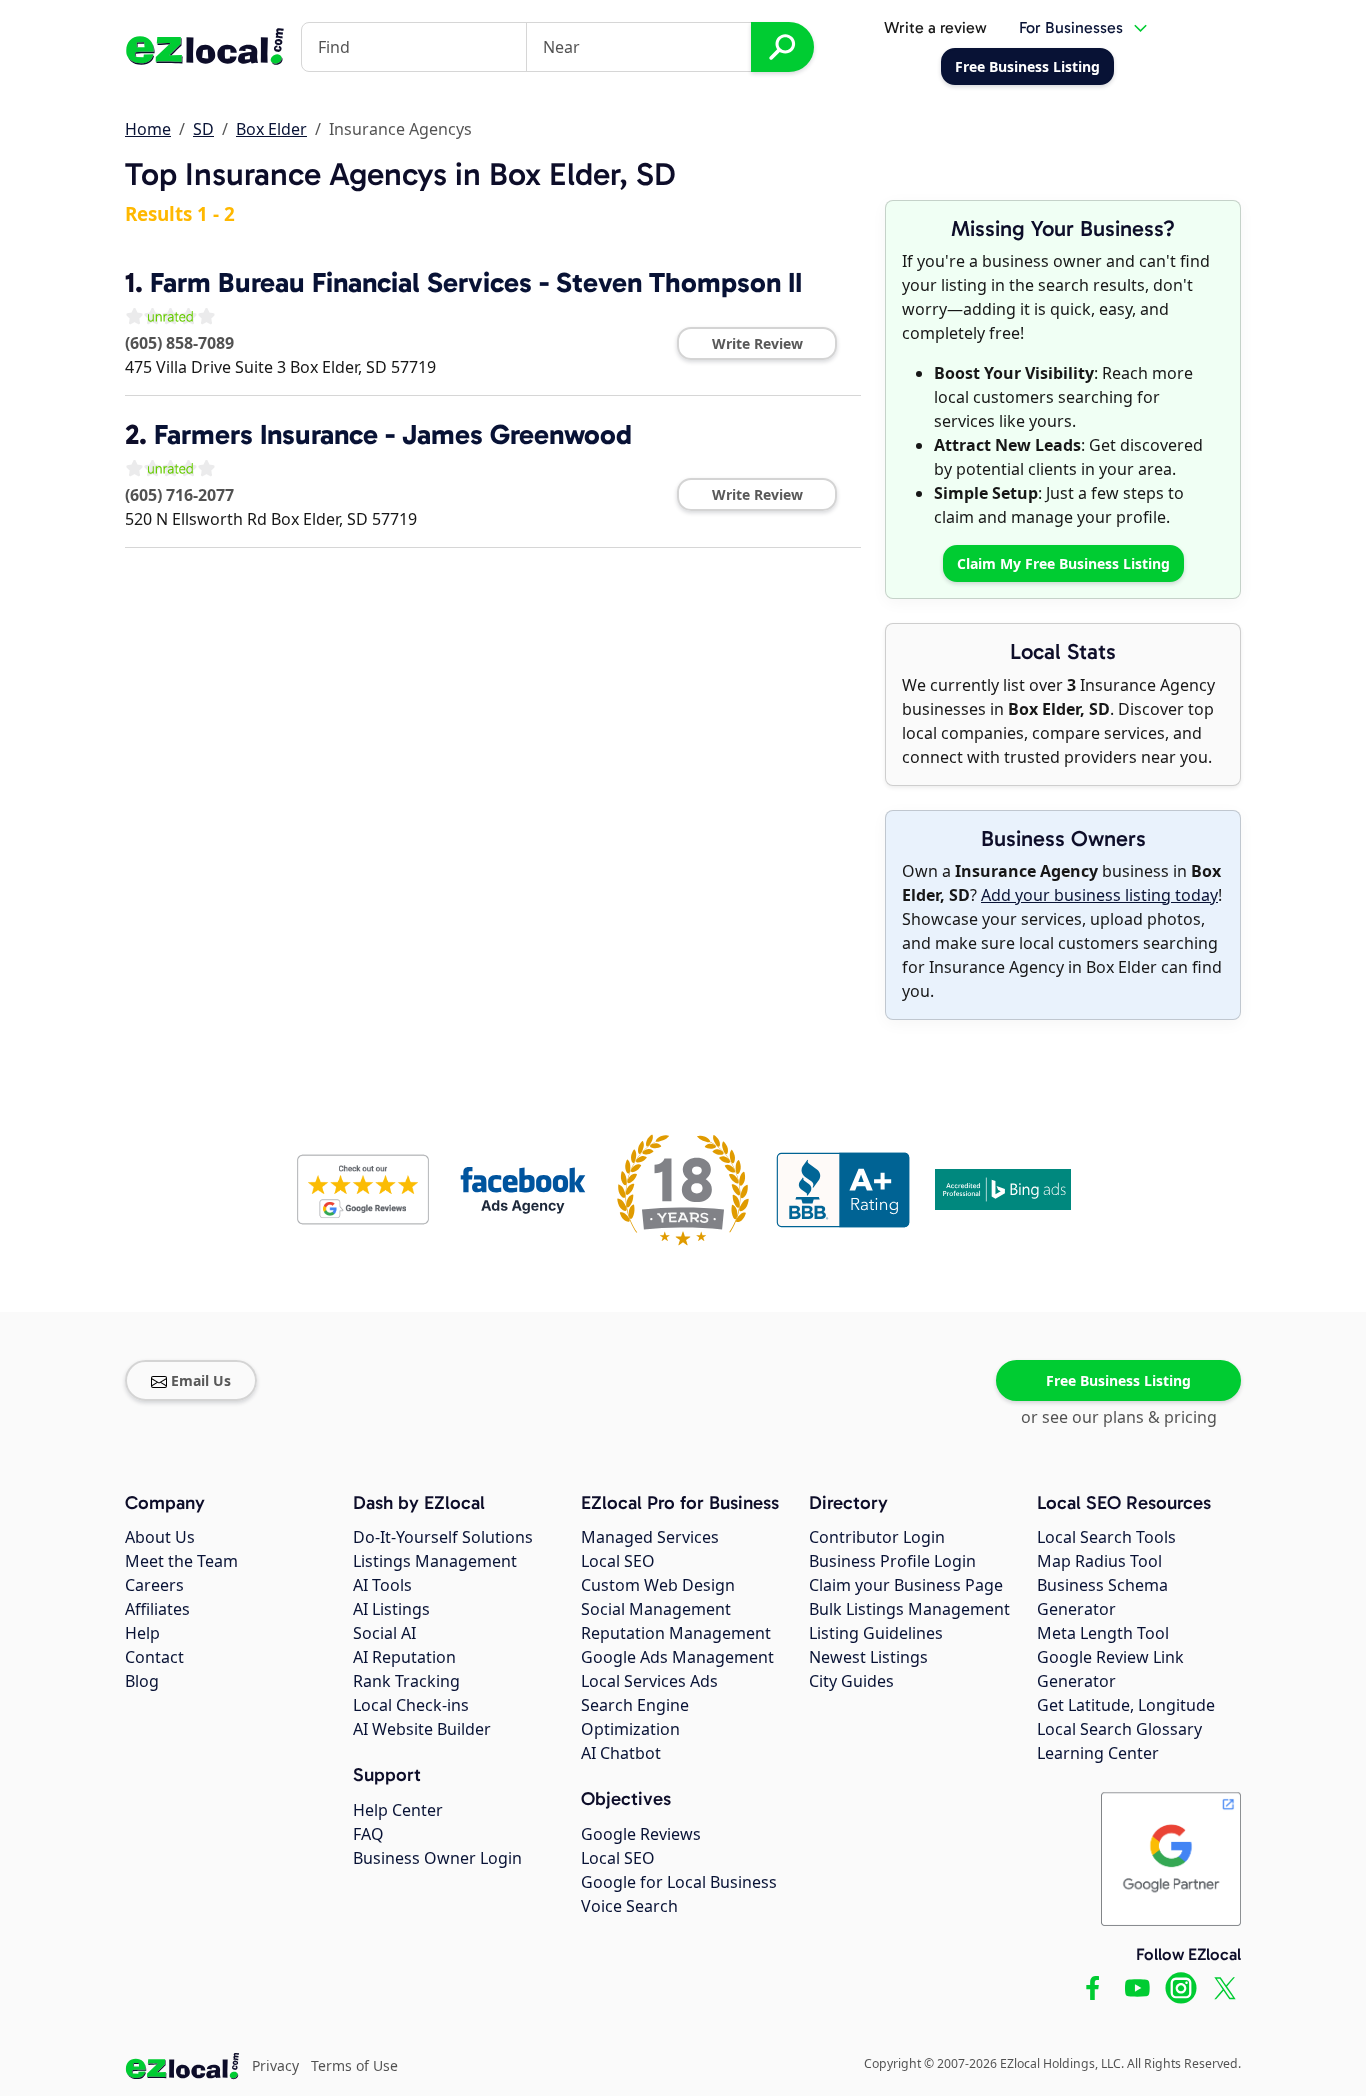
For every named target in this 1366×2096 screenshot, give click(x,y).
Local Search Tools (1106, 1537)
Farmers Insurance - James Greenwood (393, 434)
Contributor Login (877, 1537)
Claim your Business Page (906, 1585)
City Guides (851, 1681)
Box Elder (271, 129)
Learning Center (1098, 1753)
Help (142, 1633)
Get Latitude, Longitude (1126, 1705)
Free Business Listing (1118, 1380)
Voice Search (629, 1906)
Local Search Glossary (1119, 1729)
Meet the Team (181, 1561)
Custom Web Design (658, 1585)
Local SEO (618, 1561)
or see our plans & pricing (1119, 1417)
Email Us (201, 1380)
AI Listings (391, 1609)
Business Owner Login (437, 1858)
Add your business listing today (1099, 895)
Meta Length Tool (1103, 1633)
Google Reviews (641, 1834)
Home (148, 129)
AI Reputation (404, 1657)
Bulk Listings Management (909, 1609)
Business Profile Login (892, 1561)
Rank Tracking (406, 1681)
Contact (154, 1657)
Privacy (275, 2065)
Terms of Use (354, 2065)
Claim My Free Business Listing (1063, 563)
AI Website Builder (422, 1729)
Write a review (935, 27)
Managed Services (650, 1537)
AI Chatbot (621, 1753)
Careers (154, 1585)
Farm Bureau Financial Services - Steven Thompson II (476, 282)
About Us (160, 1537)
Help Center (398, 1810)
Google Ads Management (677, 1657)
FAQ (368, 1834)
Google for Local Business (679, 1882)
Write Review (757, 343)
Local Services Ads (649, 1681)
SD (203, 129)
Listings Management (435, 1561)
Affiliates (157, 1609)
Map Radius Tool (1099, 1561)
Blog (142, 1681)
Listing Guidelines (876, 1633)
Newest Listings (868, 1657)
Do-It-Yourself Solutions (443, 1537)
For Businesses (1071, 27)
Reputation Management (676, 1633)
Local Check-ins (411, 1705)
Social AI (384, 1633)
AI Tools (382, 1585)
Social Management (656, 1609)
